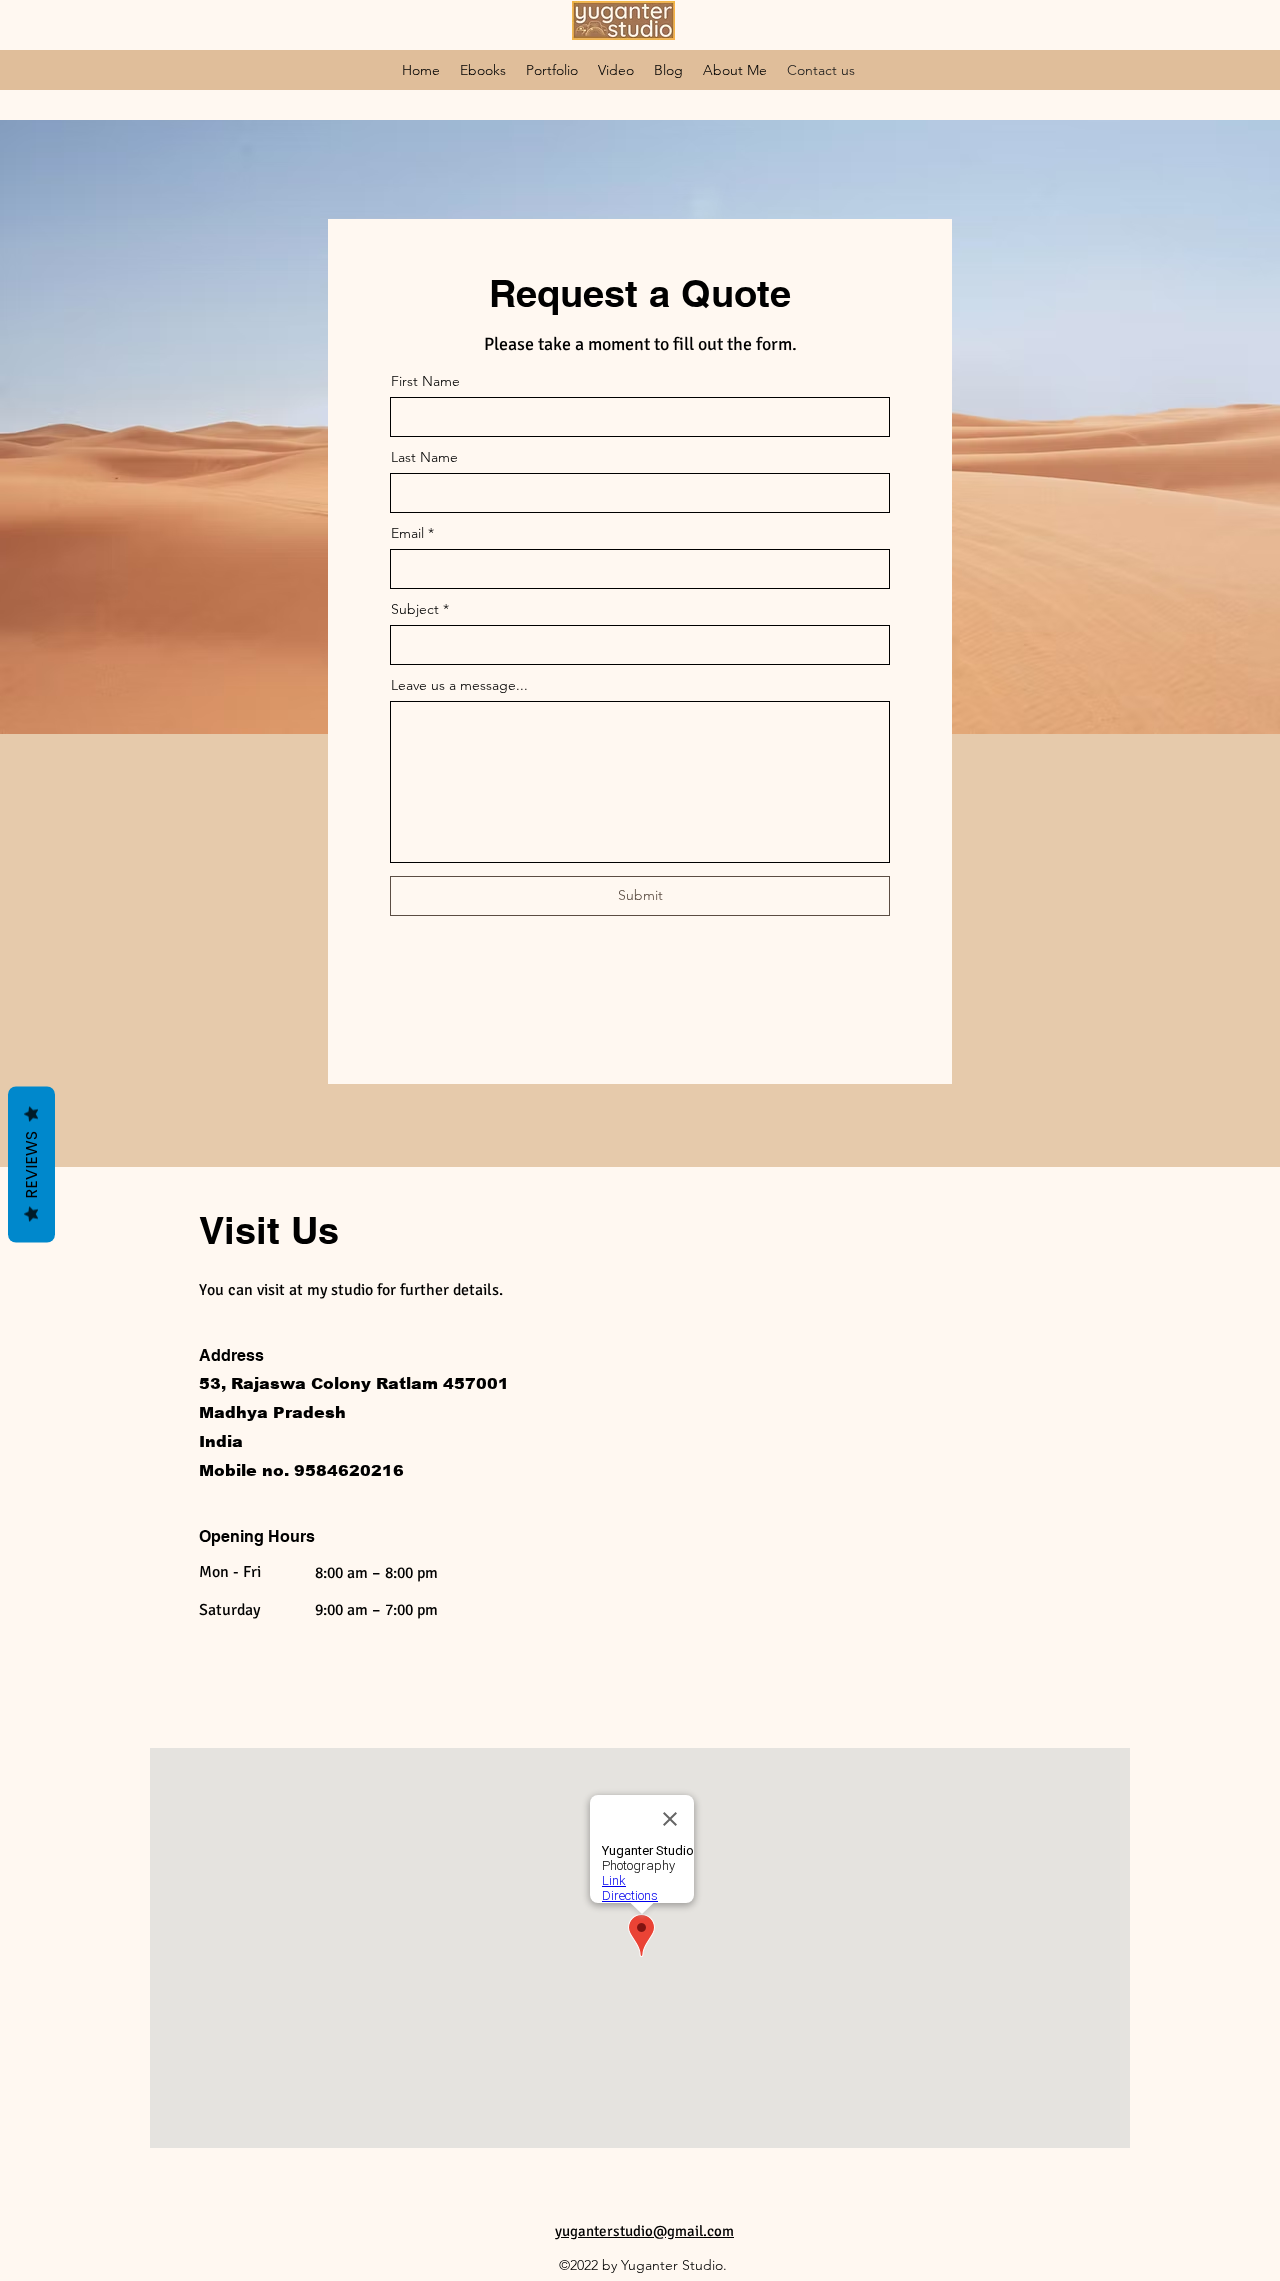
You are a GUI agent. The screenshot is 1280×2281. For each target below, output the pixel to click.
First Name (425, 381)
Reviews (31, 1164)
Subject (415, 609)
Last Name (424, 457)
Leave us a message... (459, 685)
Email (407, 533)
